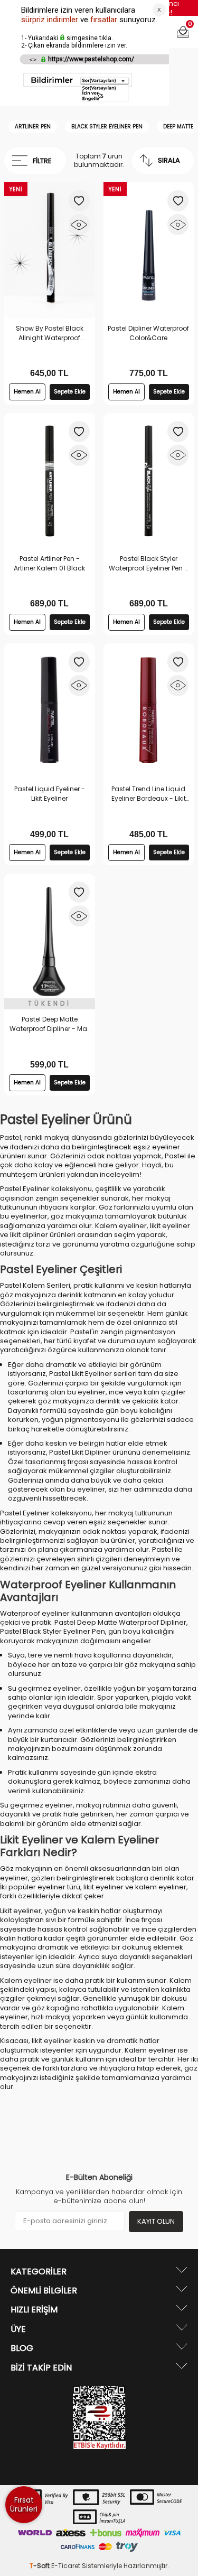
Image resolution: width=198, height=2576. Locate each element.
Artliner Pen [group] (33, 127)
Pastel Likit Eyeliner (81, 1374)
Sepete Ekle (70, 392)
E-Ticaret (66, 2566)
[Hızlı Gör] (79, 224)
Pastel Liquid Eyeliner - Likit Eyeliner (50, 794)
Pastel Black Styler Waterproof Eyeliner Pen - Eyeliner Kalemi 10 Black (148, 564)
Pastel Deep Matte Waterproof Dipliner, (121, 1622)
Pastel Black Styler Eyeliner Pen (53, 1631)
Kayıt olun (156, 2221)
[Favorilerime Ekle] (79, 201)
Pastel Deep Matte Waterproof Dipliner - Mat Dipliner (49, 1024)
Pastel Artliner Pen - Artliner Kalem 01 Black (49, 563)
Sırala (169, 160)
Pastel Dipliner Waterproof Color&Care (148, 333)
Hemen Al (27, 392)
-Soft (40, 2566)
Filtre (42, 161)
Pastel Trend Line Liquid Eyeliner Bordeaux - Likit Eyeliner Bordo (149, 794)
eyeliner (166, 1147)
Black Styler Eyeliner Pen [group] (107, 127)
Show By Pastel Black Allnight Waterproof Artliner (50, 333)
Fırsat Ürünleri (24, 2504)
